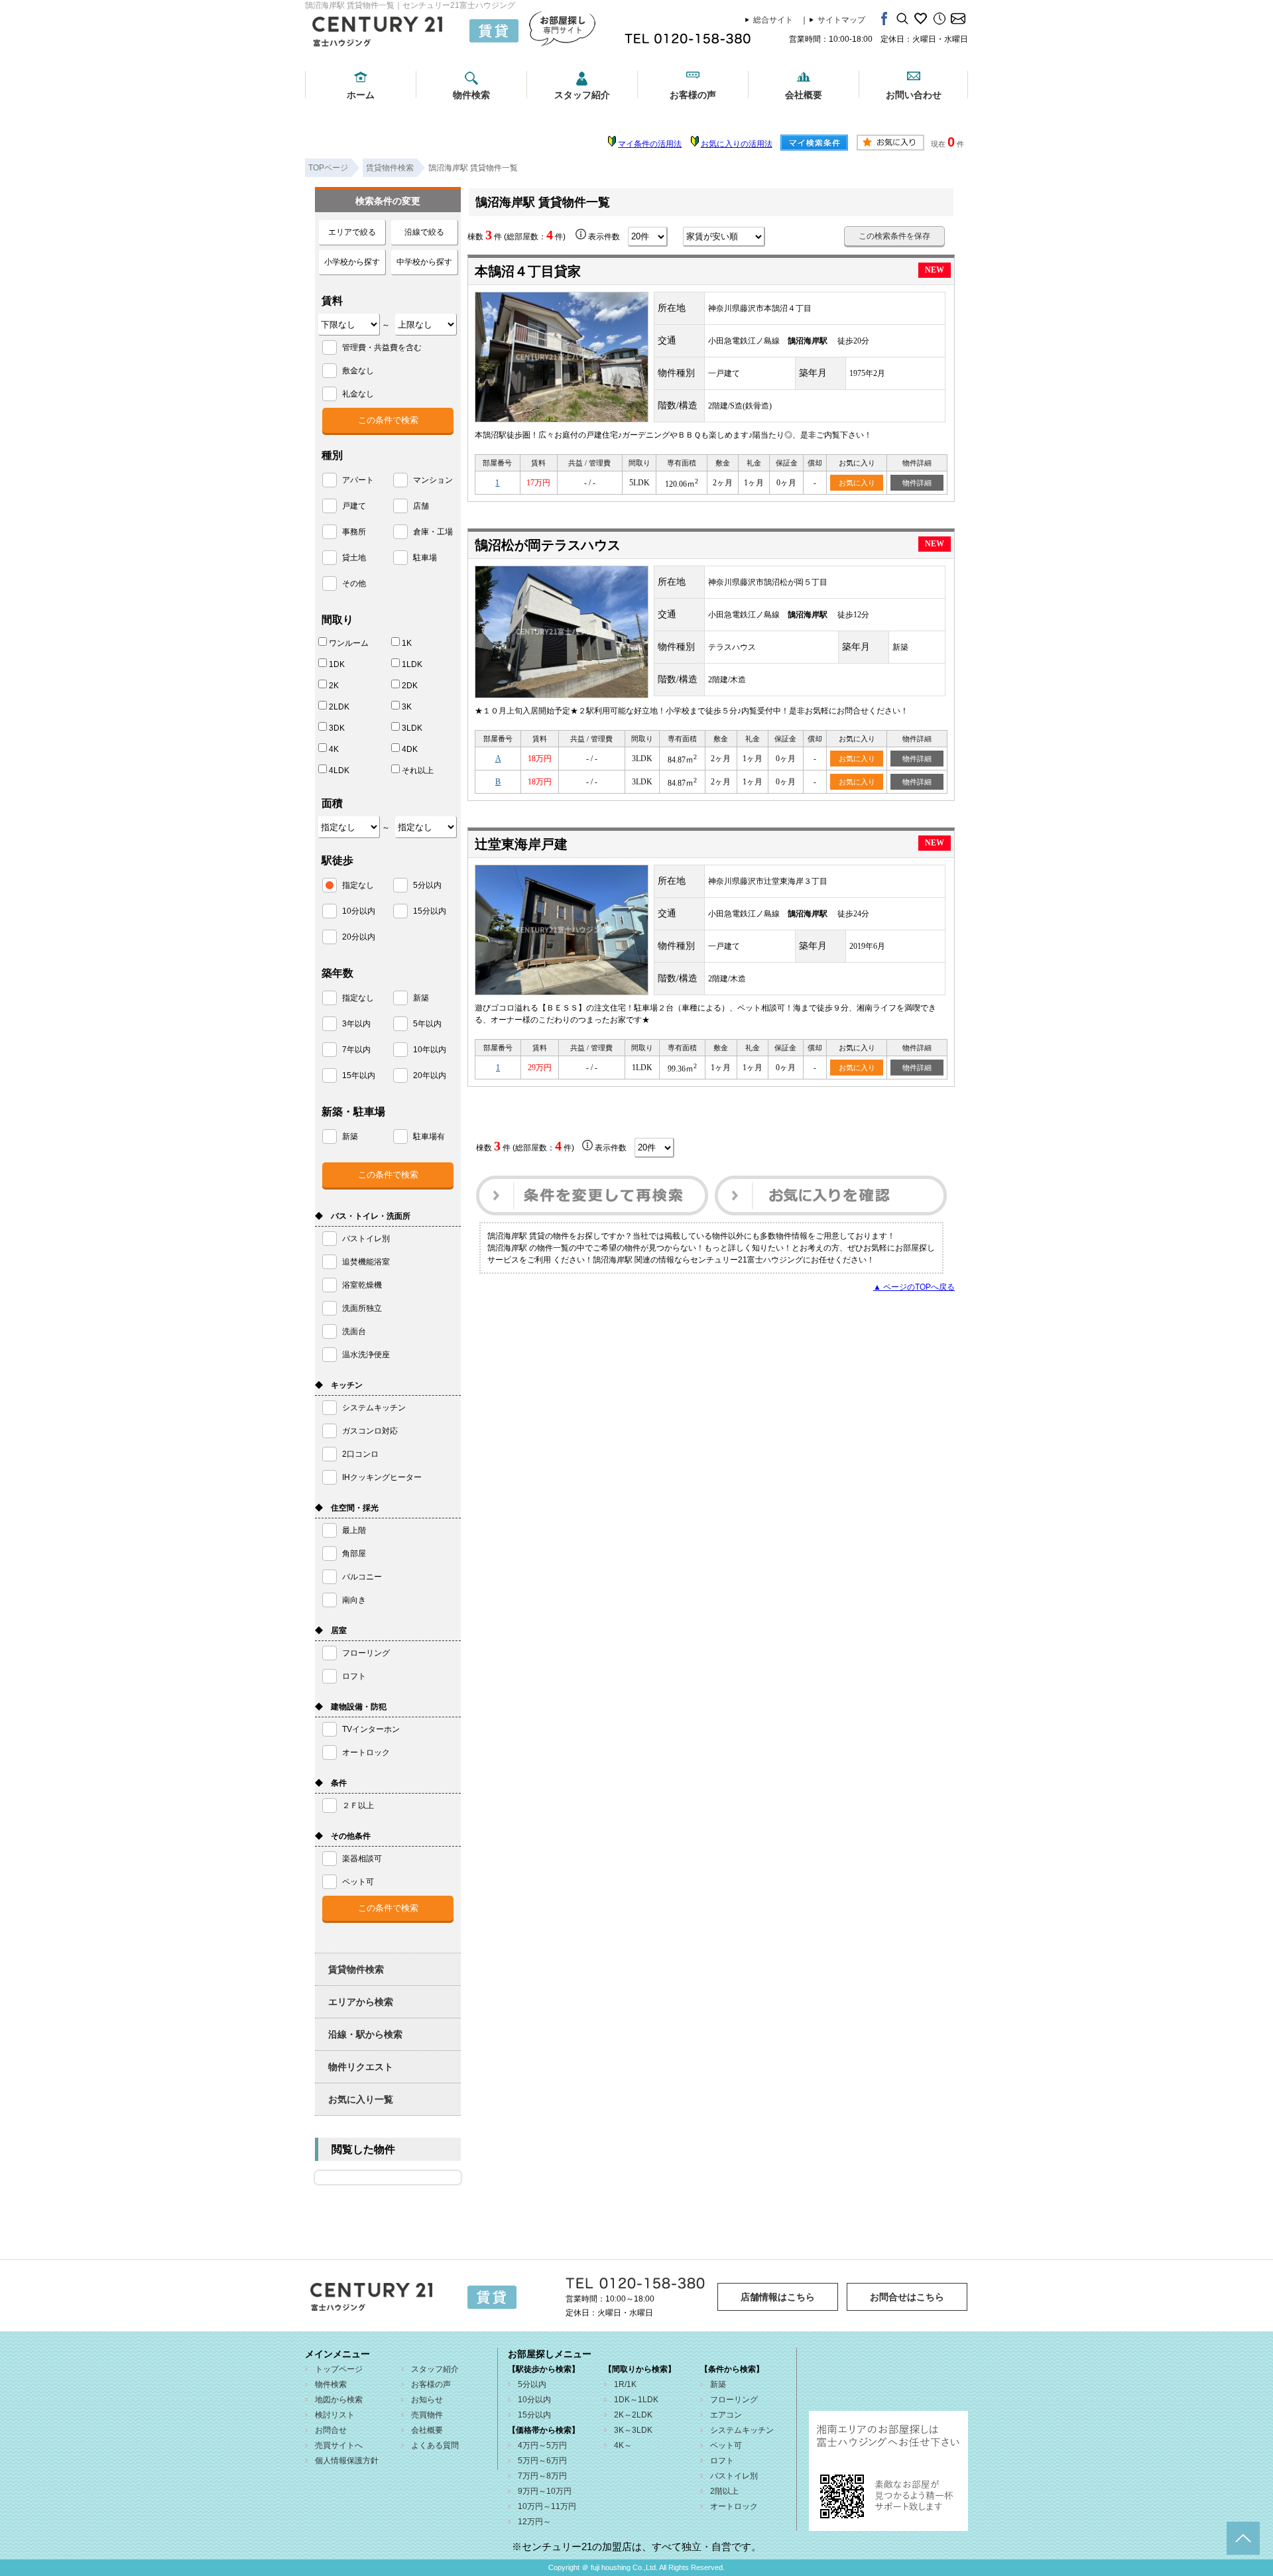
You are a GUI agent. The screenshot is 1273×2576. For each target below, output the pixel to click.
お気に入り (857, 483)
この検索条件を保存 (894, 236)
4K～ (623, 2445)
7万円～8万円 (542, 2476)
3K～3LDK (633, 2430)
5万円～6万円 (542, 2461)
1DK (337, 664)
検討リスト (335, 2415)
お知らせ (427, 2400)
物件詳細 (917, 483)
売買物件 (427, 2415)
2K (334, 686)
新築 (718, 2384)
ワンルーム (349, 643)
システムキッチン (742, 2430)
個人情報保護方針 (347, 2461)
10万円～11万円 (547, 2506)
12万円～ (534, 2522)
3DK (337, 728)
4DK (410, 749)
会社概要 (804, 95)
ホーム (361, 95)
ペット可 (726, 2445)
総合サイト (773, 20)
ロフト (722, 2461)
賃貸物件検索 (356, 1969)
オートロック (734, 2506)
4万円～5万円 (542, 2445)
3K (407, 707)
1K (407, 643)
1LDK (412, 664)
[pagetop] (1243, 2538)
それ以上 (418, 770)
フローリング (734, 2400)
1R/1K (625, 2384)
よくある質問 (435, 2445)
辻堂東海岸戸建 (521, 844)
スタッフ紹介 (582, 95)
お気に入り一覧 (361, 2099)
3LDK (412, 728)
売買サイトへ (339, 2445)
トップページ (339, 2369)
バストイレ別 (734, 2476)
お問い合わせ (914, 95)
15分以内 (534, 2415)
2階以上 (724, 2491)
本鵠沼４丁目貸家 (528, 271)
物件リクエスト (361, 2067)
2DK (410, 686)
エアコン (726, 2415)
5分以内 (532, 2384)
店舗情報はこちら (778, 2297)
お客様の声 (693, 95)
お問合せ (331, 2430)
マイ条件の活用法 (650, 144)
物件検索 (471, 95)
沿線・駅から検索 (365, 2034)
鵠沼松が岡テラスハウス (548, 545)
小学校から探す (352, 262)
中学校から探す (424, 262)
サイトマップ (841, 20)
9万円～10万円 (545, 2491)
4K (334, 749)
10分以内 (534, 2400)
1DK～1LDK (636, 2400)
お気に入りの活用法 (737, 144)
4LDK (339, 770)
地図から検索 (339, 2400)
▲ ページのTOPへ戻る (914, 1287)
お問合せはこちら (907, 2297)
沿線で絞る (424, 232)
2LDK (339, 707)
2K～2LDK (633, 2415)
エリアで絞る (352, 232)
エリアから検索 (361, 2002)
